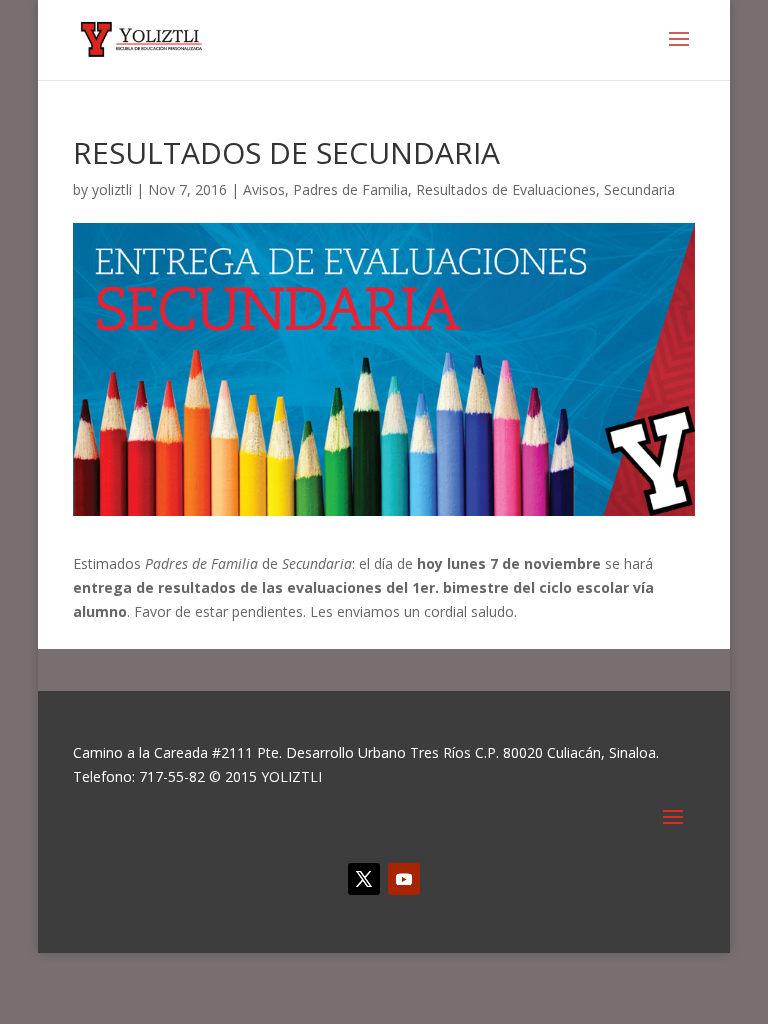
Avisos (264, 189)
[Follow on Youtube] (404, 879)
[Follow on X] (364, 879)
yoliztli (112, 189)
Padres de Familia (350, 189)
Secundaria (639, 189)
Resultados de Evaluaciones (506, 189)
